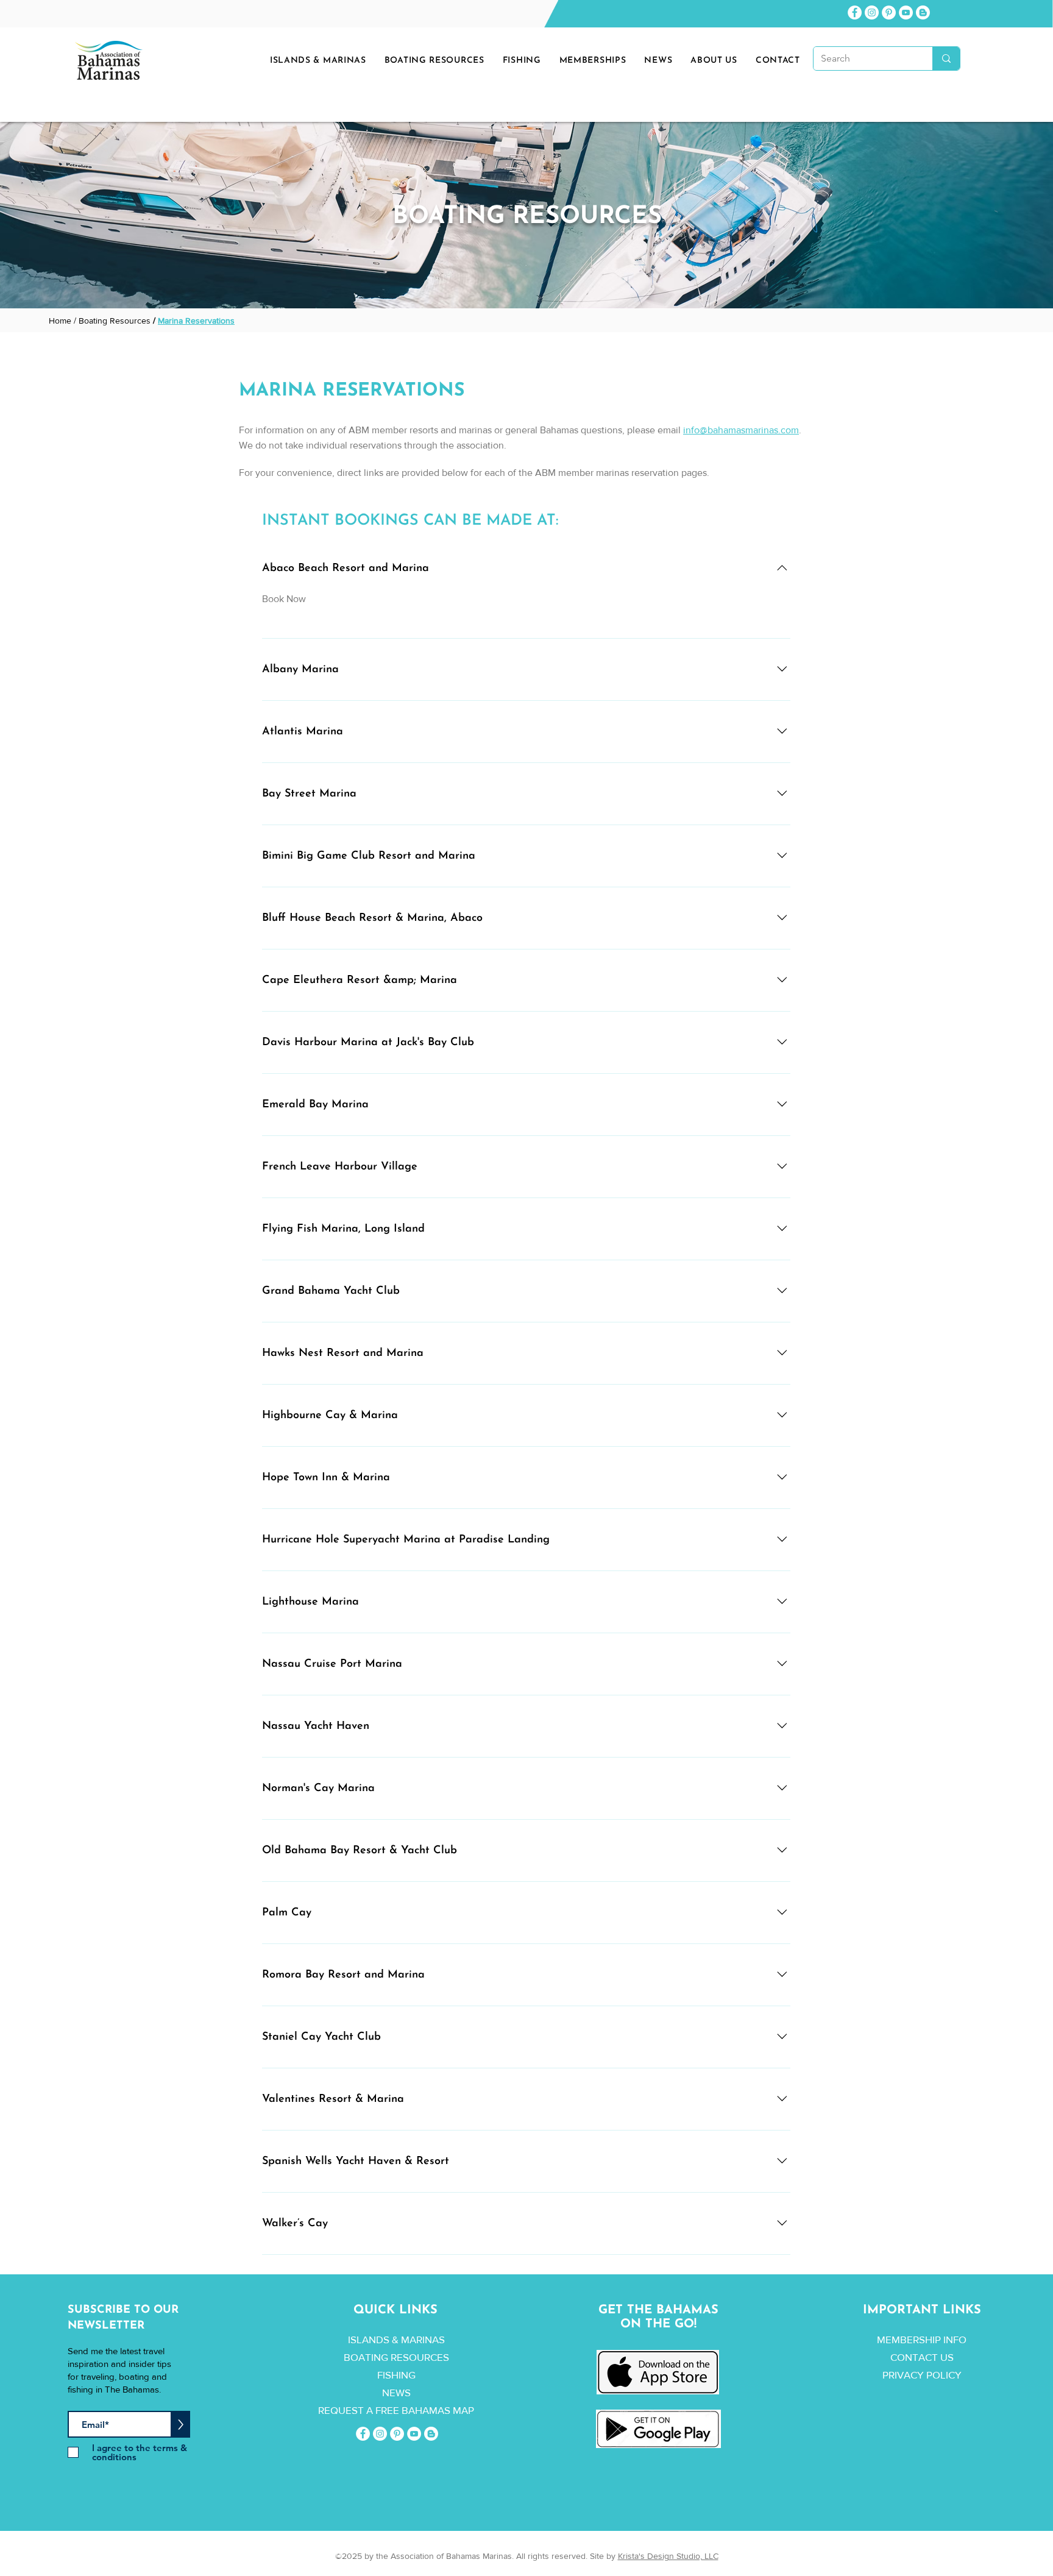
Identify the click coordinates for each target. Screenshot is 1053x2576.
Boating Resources (115, 321)
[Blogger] (923, 12)
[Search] (946, 59)
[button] (658, 61)
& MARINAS (418, 2339)
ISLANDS (369, 2339)
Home (60, 321)
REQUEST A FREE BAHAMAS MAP (396, 2410)
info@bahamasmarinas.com (741, 430)
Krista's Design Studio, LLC (668, 2556)
